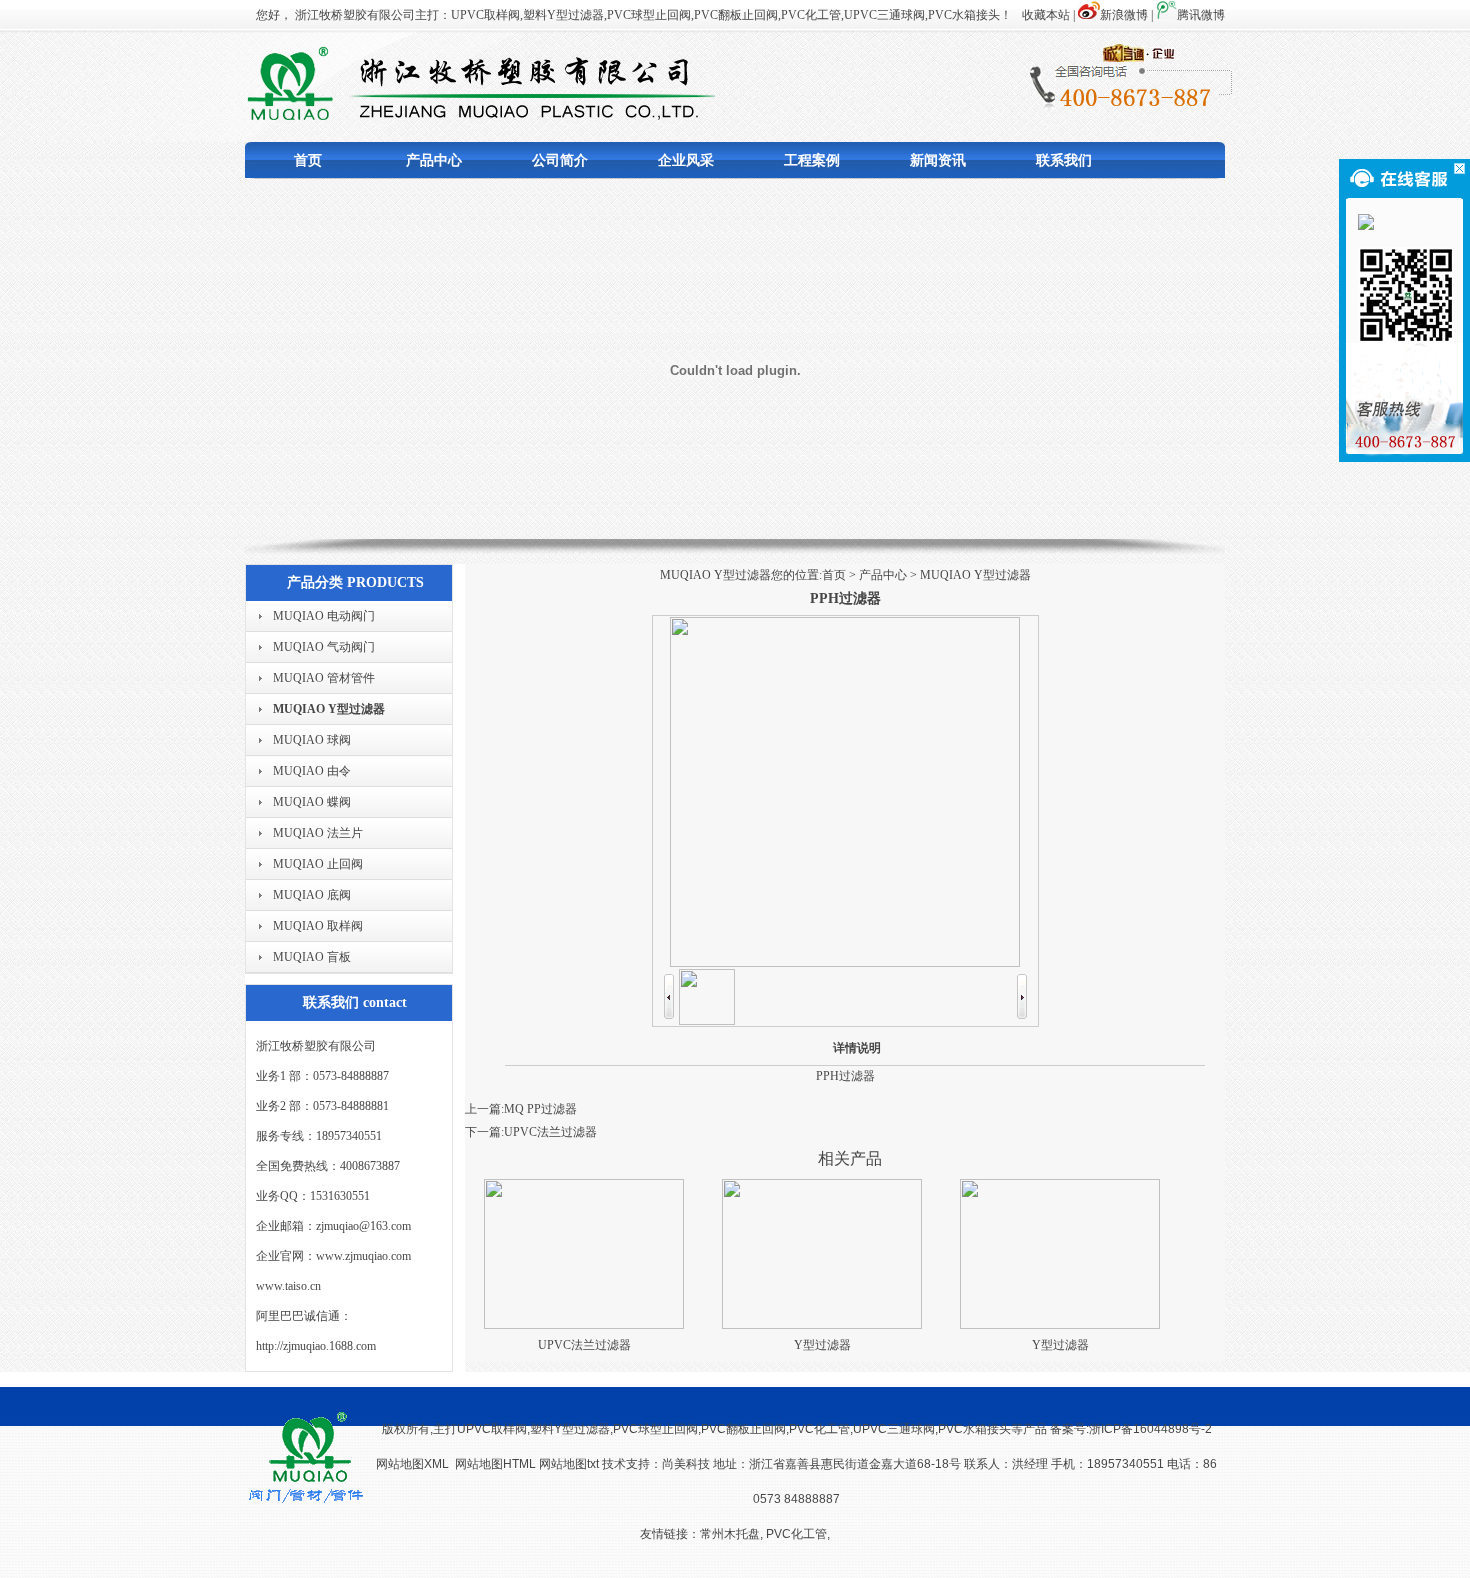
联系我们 (1064, 160)
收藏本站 (1046, 15)
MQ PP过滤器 (540, 1109)
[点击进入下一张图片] (845, 963)
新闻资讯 (938, 160)
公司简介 (560, 160)
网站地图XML (412, 1464)
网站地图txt (570, 1464)
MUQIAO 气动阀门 (324, 647)
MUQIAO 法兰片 (318, 833)
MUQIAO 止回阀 (318, 864)
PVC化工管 (796, 1534)
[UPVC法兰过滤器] (584, 1325)
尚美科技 (686, 1464)
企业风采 (686, 160)
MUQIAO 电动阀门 (324, 616)
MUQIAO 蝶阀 (312, 802)
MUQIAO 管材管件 (324, 678)
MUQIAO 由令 (312, 771)
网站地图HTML (495, 1464)
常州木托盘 (730, 1534)
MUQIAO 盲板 (312, 957)
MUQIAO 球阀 (312, 740)
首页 (308, 160)
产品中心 (434, 160)
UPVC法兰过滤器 (550, 1132)
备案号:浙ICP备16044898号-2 (1131, 1429)
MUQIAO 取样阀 (318, 926)
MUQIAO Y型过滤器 (329, 709)
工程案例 (812, 160)
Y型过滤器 (822, 1345)
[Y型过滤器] (822, 1325)
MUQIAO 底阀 (312, 895)
